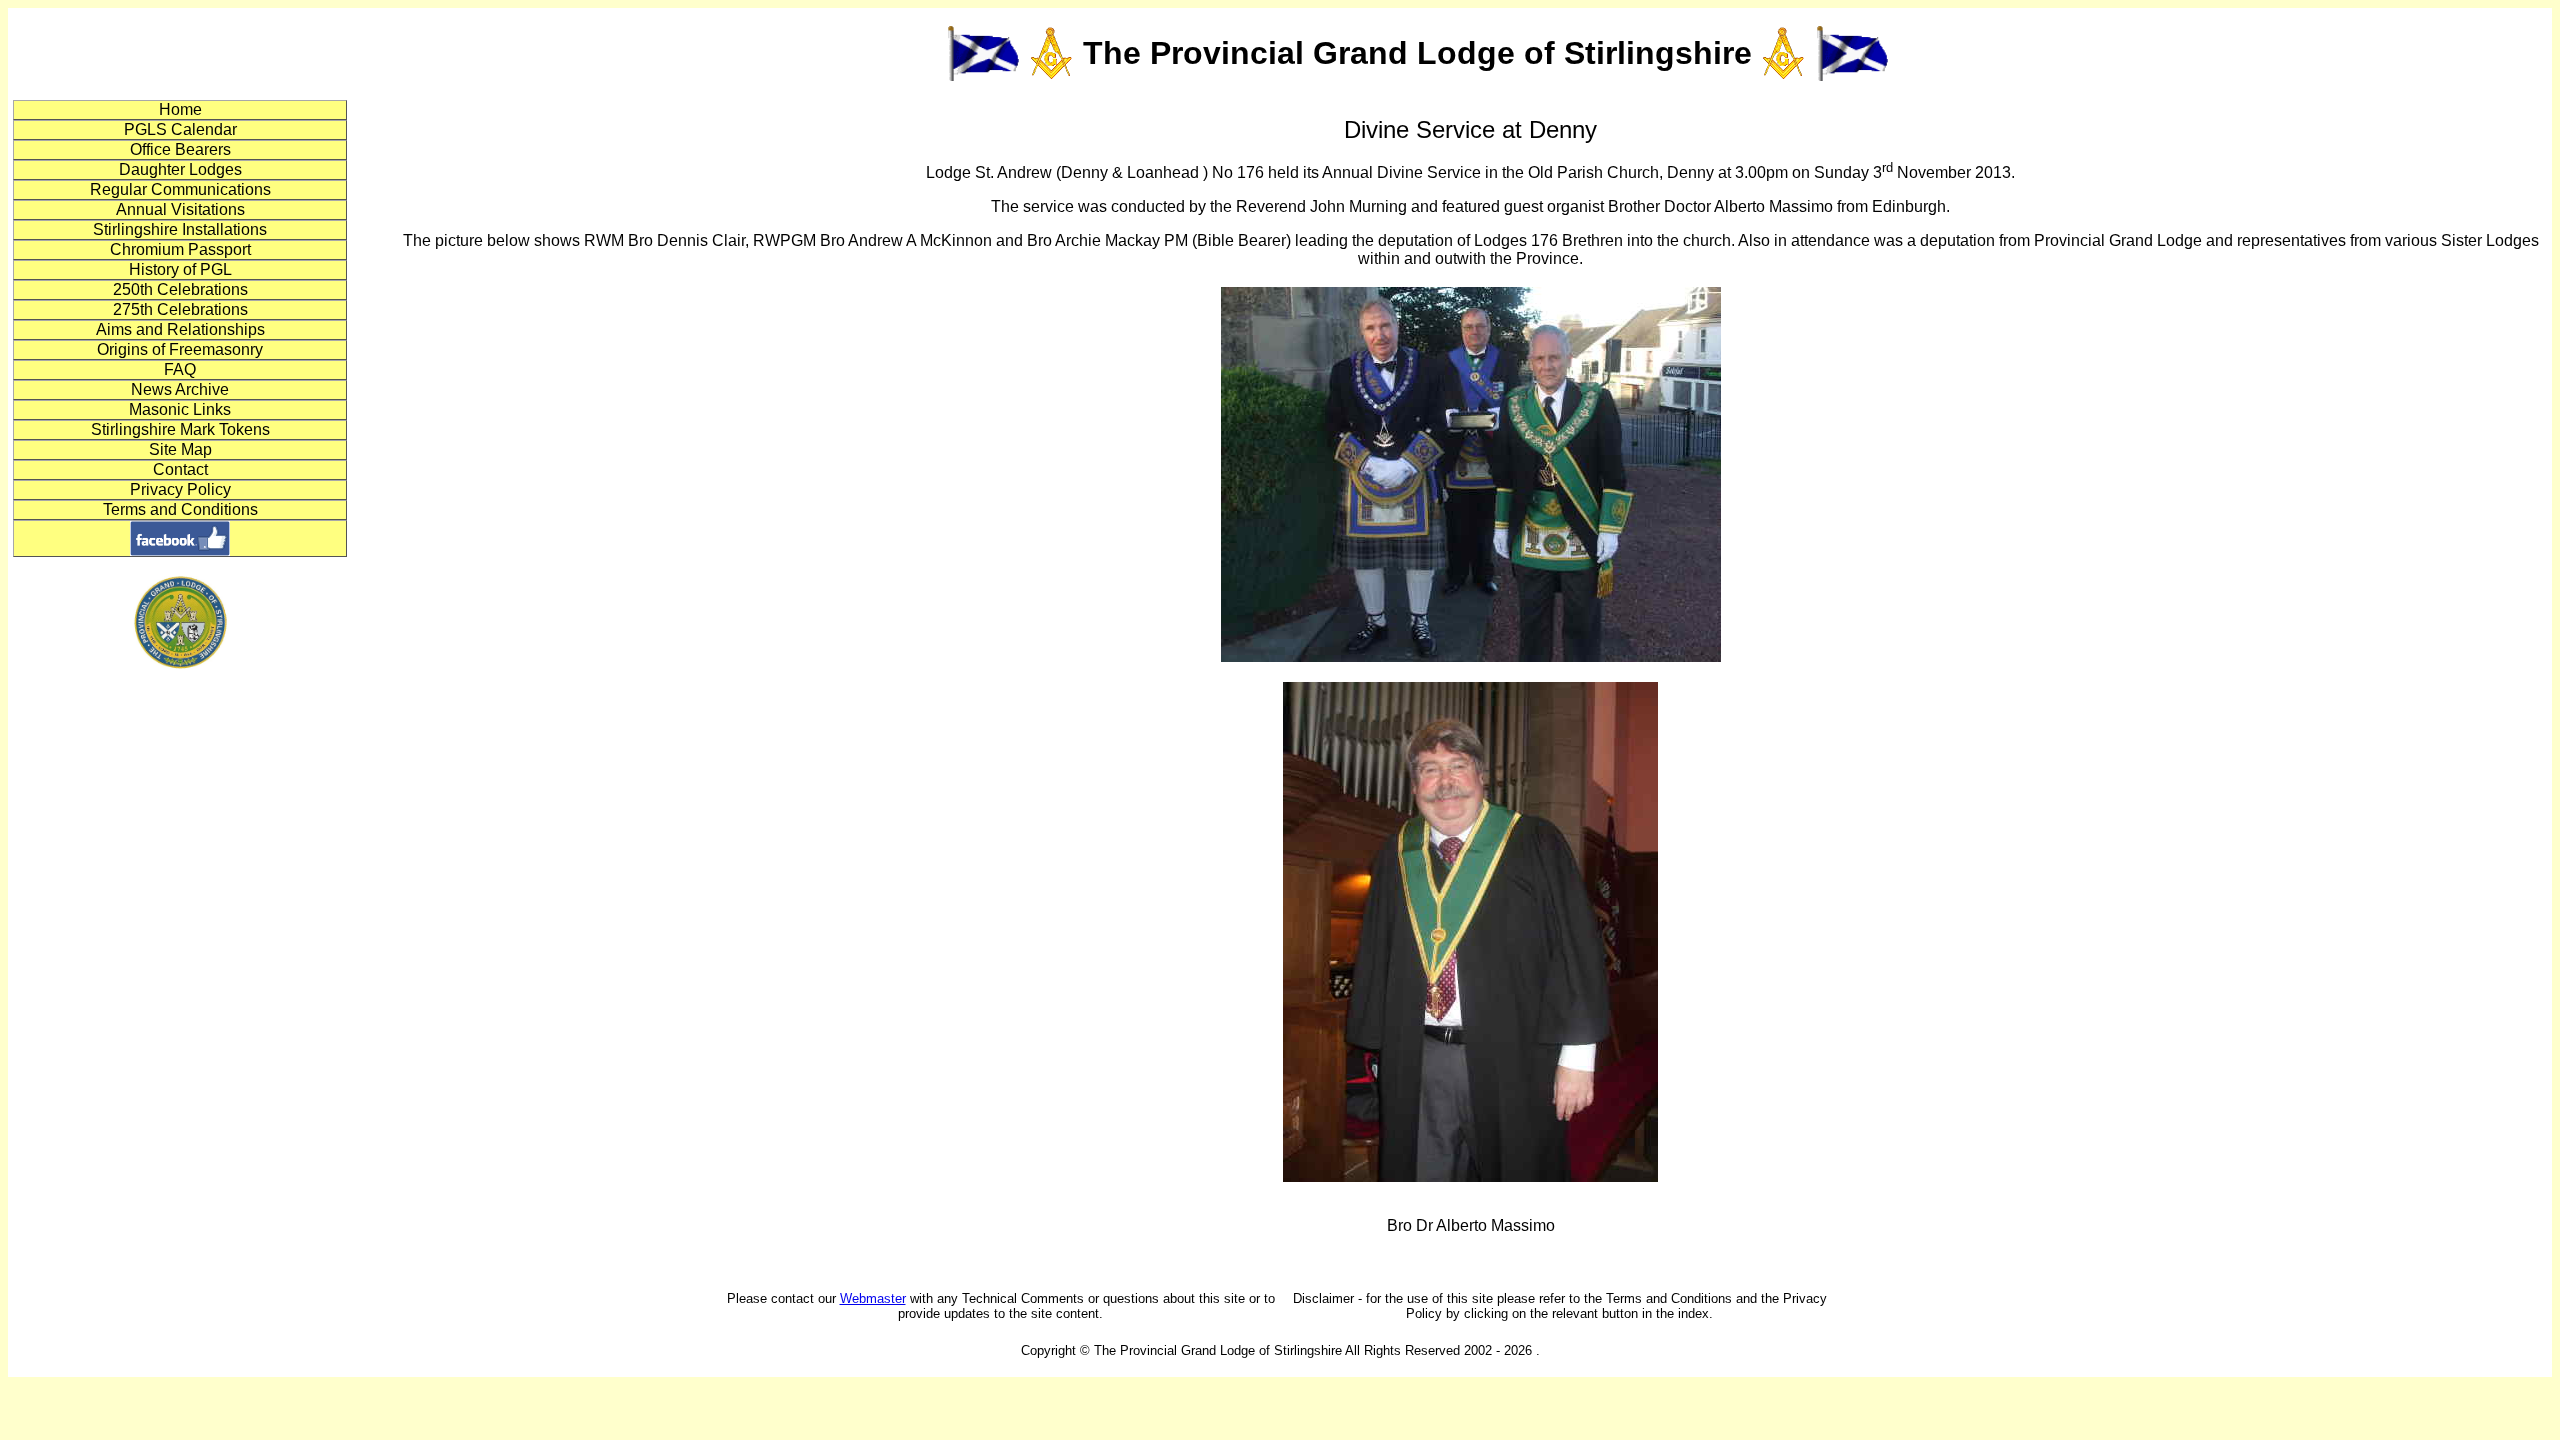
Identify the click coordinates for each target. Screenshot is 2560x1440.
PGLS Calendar (180, 129)
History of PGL (180, 269)
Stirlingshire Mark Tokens (180, 429)
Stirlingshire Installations (180, 229)
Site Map (180, 449)
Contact (180, 469)
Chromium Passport (180, 249)
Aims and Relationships (180, 329)
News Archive (180, 389)
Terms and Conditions (180, 509)
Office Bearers (180, 149)
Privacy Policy (180, 489)
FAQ (180, 369)
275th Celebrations (180, 309)
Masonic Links (180, 409)
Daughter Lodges (180, 169)
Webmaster (873, 1298)
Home (180, 109)
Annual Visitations (180, 209)
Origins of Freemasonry (180, 349)
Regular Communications (180, 189)
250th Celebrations (180, 289)
